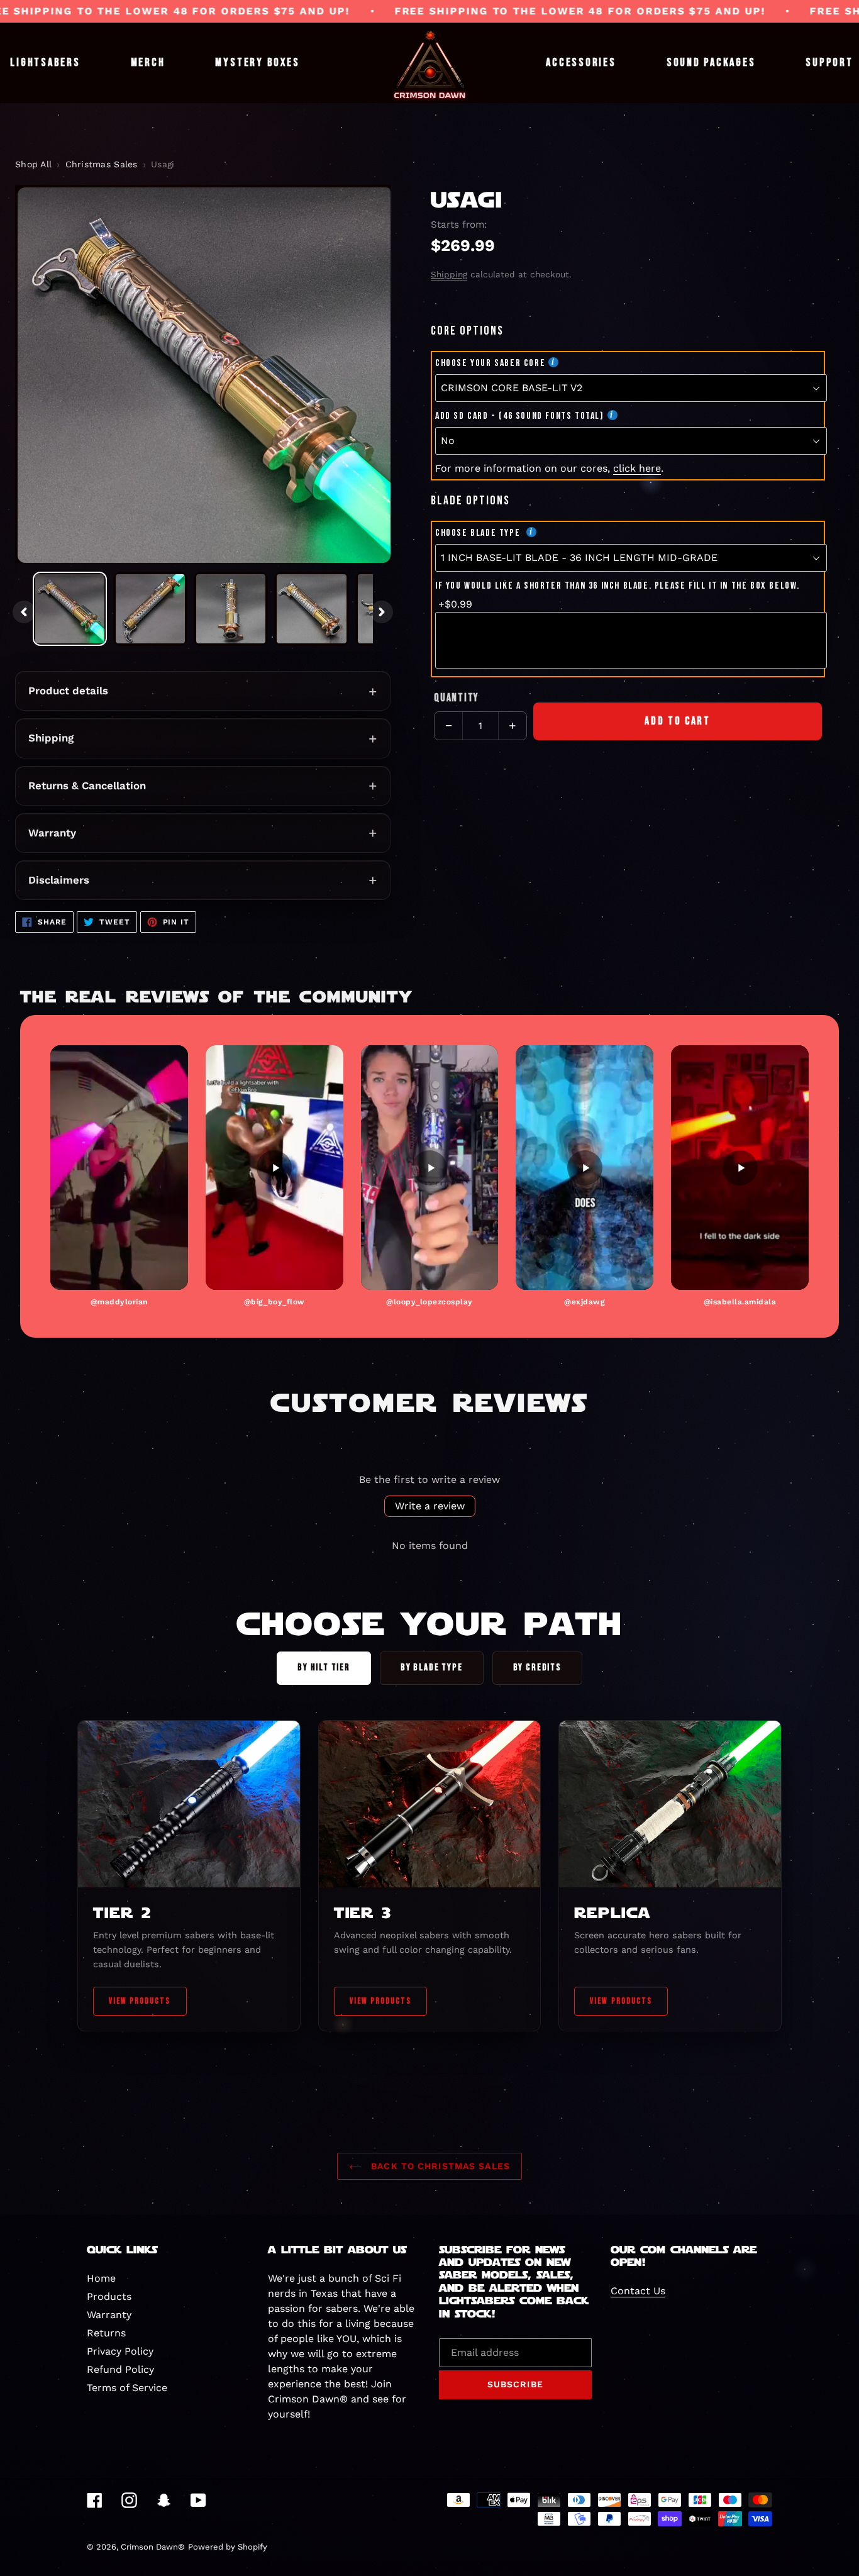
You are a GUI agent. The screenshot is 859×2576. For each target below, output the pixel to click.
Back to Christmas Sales (439, 2166)
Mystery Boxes (257, 63)
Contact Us (638, 2291)
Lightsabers (45, 63)
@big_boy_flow (274, 1302)
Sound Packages (711, 63)
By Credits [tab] (537, 1668)
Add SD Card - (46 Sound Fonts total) (520, 416)
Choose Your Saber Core (490, 363)
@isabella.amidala (740, 1302)
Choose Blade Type (479, 533)
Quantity (456, 698)
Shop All (33, 164)
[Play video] (119, 1168)
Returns (106, 2333)
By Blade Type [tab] (432, 1668)
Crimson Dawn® (153, 2547)
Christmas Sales (102, 164)
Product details (68, 691)
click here (637, 468)
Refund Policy (120, 2369)
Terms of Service (127, 2388)
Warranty (52, 833)
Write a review (430, 1506)
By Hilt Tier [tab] (324, 1668)
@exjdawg (585, 1302)
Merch (148, 63)
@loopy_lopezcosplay (429, 1302)
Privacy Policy (120, 2351)
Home (101, 2278)
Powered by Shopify (228, 2547)
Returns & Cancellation (87, 786)
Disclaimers (59, 880)
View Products (140, 2001)
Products (109, 2296)
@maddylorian (119, 1302)
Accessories (581, 63)
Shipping (51, 738)
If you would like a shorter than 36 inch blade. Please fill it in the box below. (618, 586)
